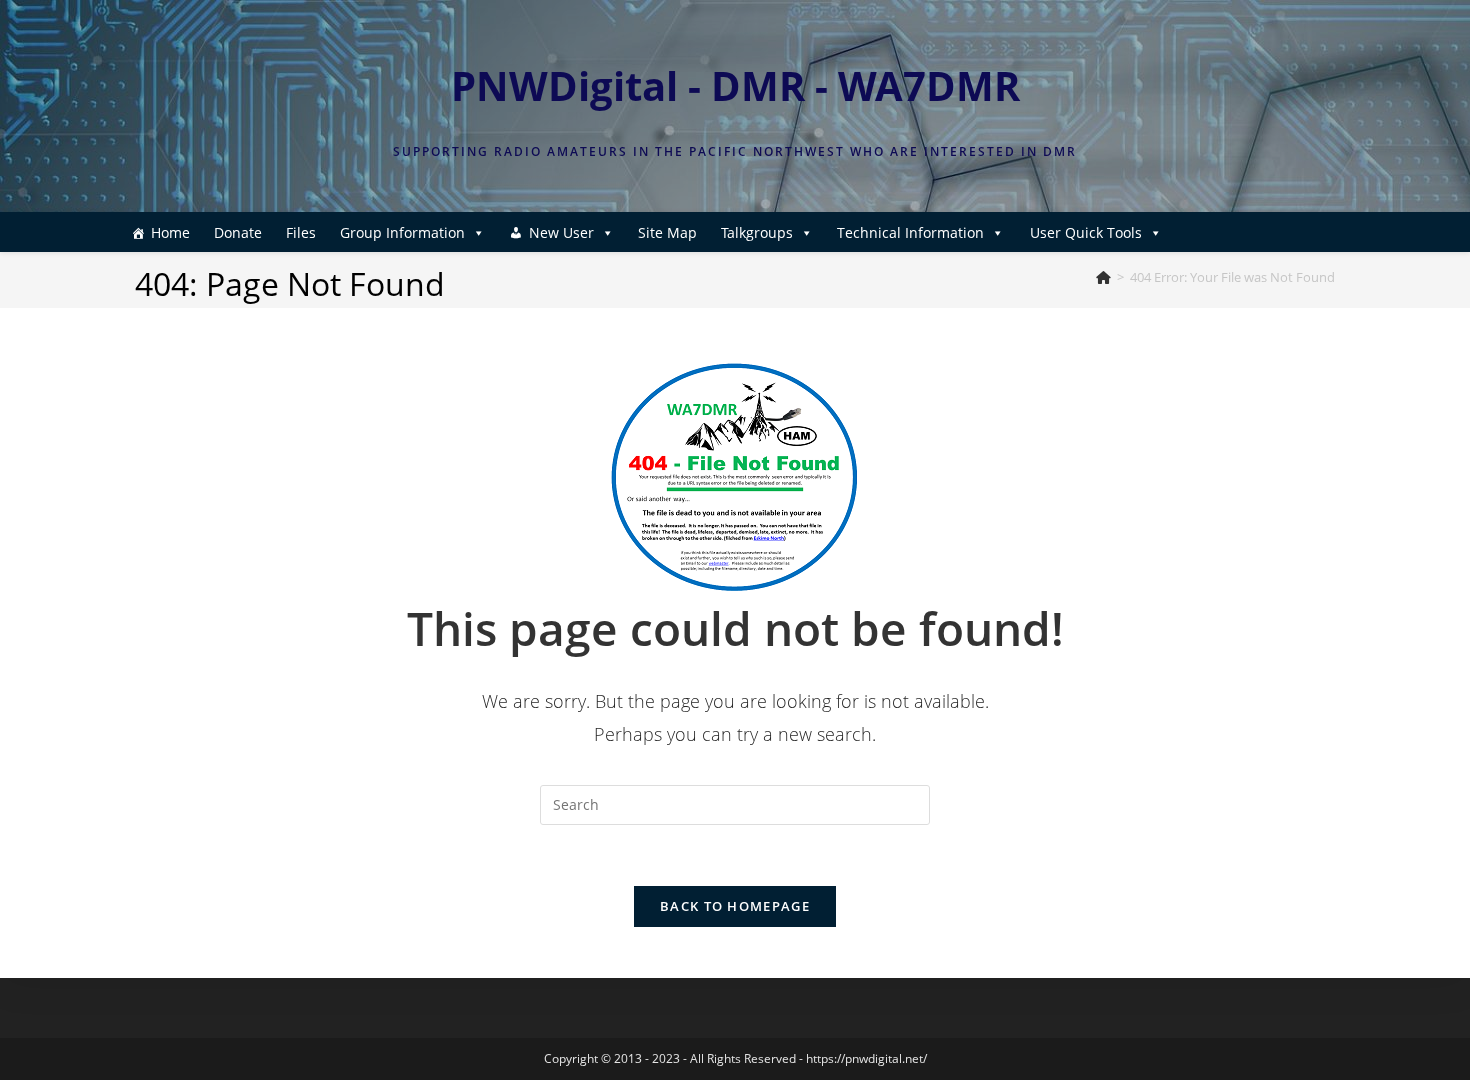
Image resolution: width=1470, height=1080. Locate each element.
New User (561, 232)
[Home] (1103, 277)
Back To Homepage (735, 906)
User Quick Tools (1086, 232)
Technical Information (910, 232)
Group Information (402, 232)
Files (301, 232)
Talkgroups (757, 232)
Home (170, 232)
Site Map (667, 232)
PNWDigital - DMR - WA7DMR (735, 85)
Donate (238, 232)
